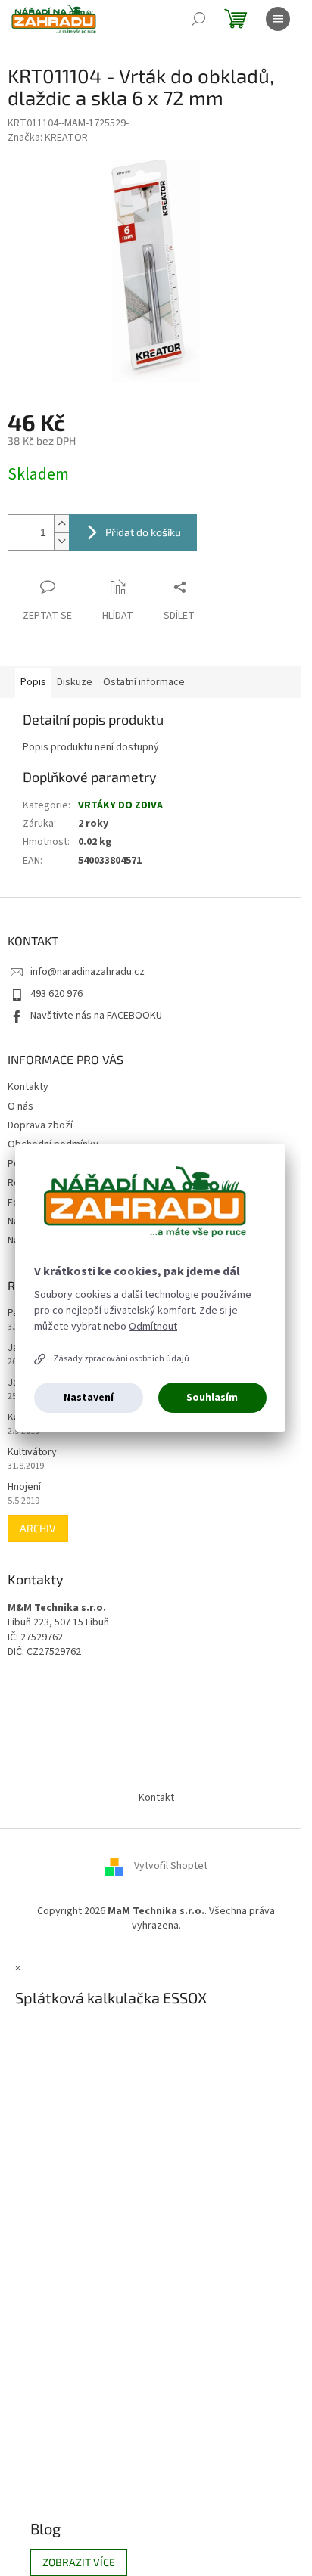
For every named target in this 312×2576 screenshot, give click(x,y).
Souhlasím (212, 1398)
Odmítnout (153, 1327)
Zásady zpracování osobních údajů (121, 1359)
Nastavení (89, 1398)
